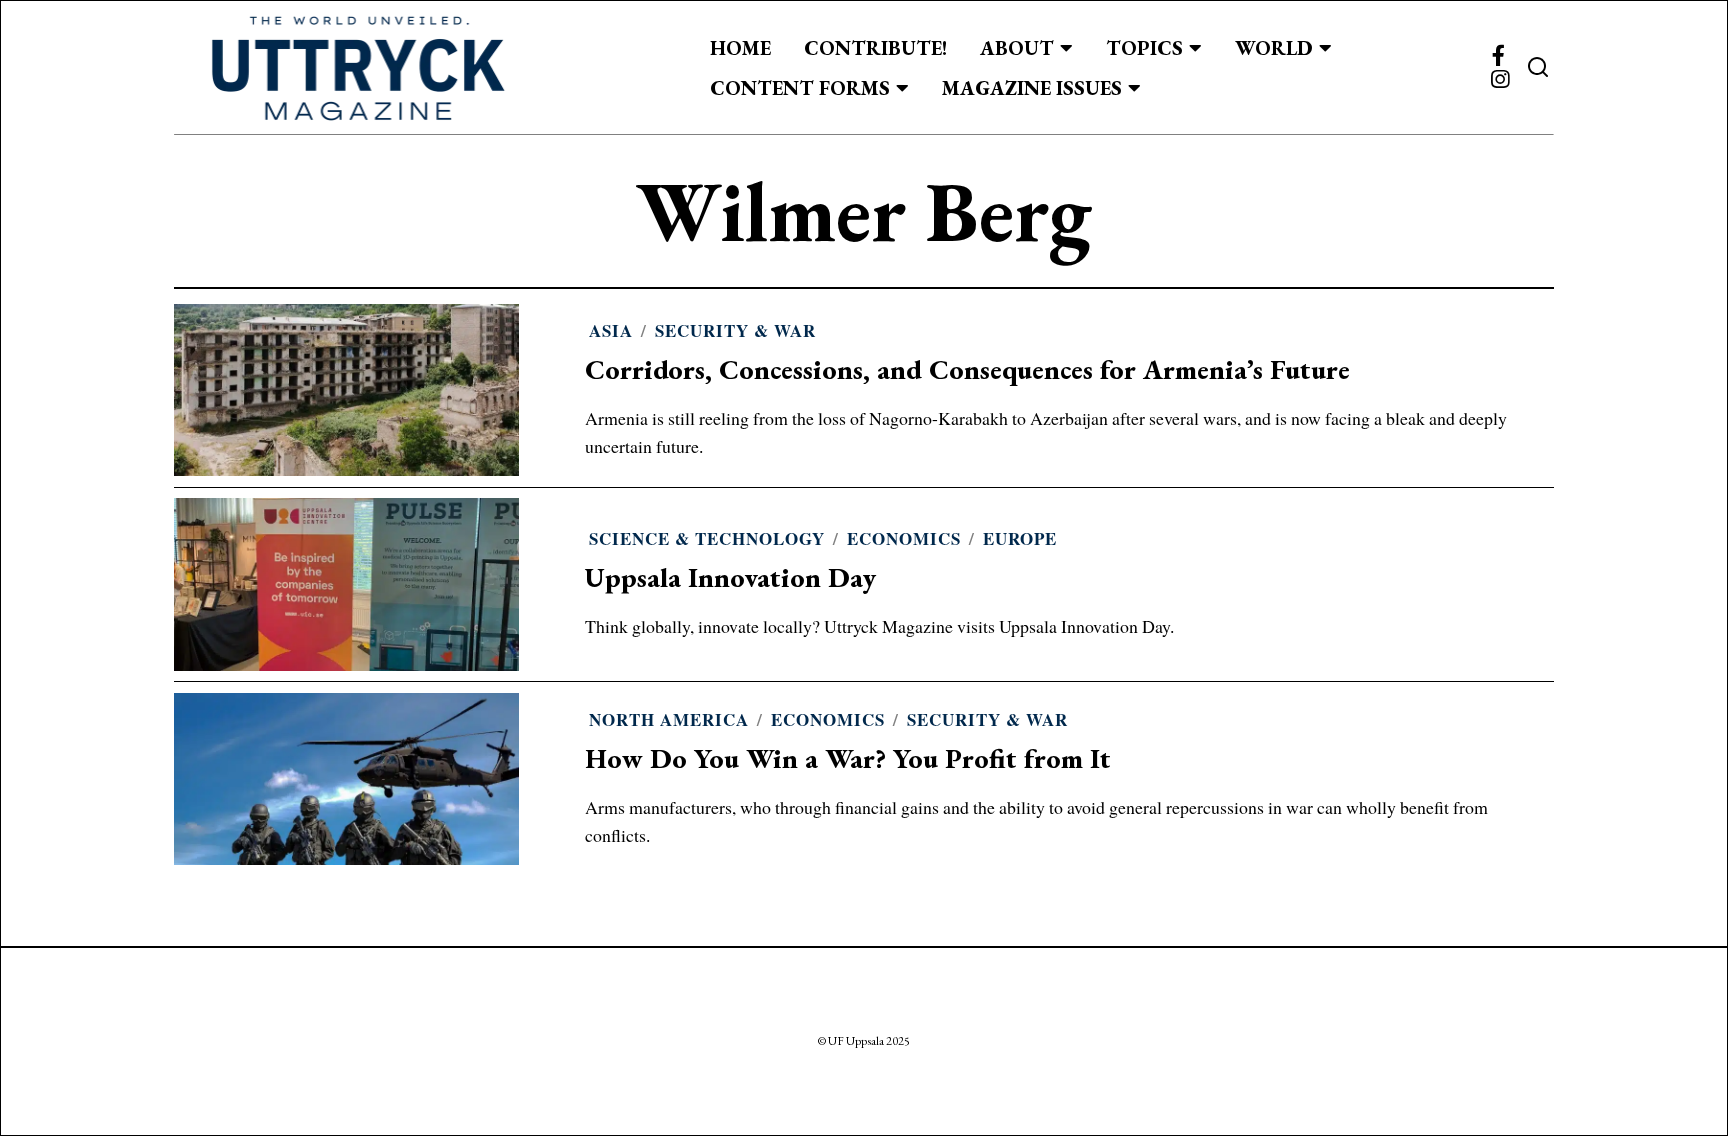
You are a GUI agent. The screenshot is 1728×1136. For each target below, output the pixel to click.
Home (740, 48)
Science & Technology (707, 538)
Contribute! (875, 48)
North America (669, 719)
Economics (904, 538)
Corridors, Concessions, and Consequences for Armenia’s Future (967, 369)
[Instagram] (1500, 80)
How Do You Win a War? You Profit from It (848, 758)
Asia (611, 330)
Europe (1020, 538)
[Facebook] (1498, 56)
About (1017, 48)
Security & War (735, 330)
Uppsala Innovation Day (730, 577)
